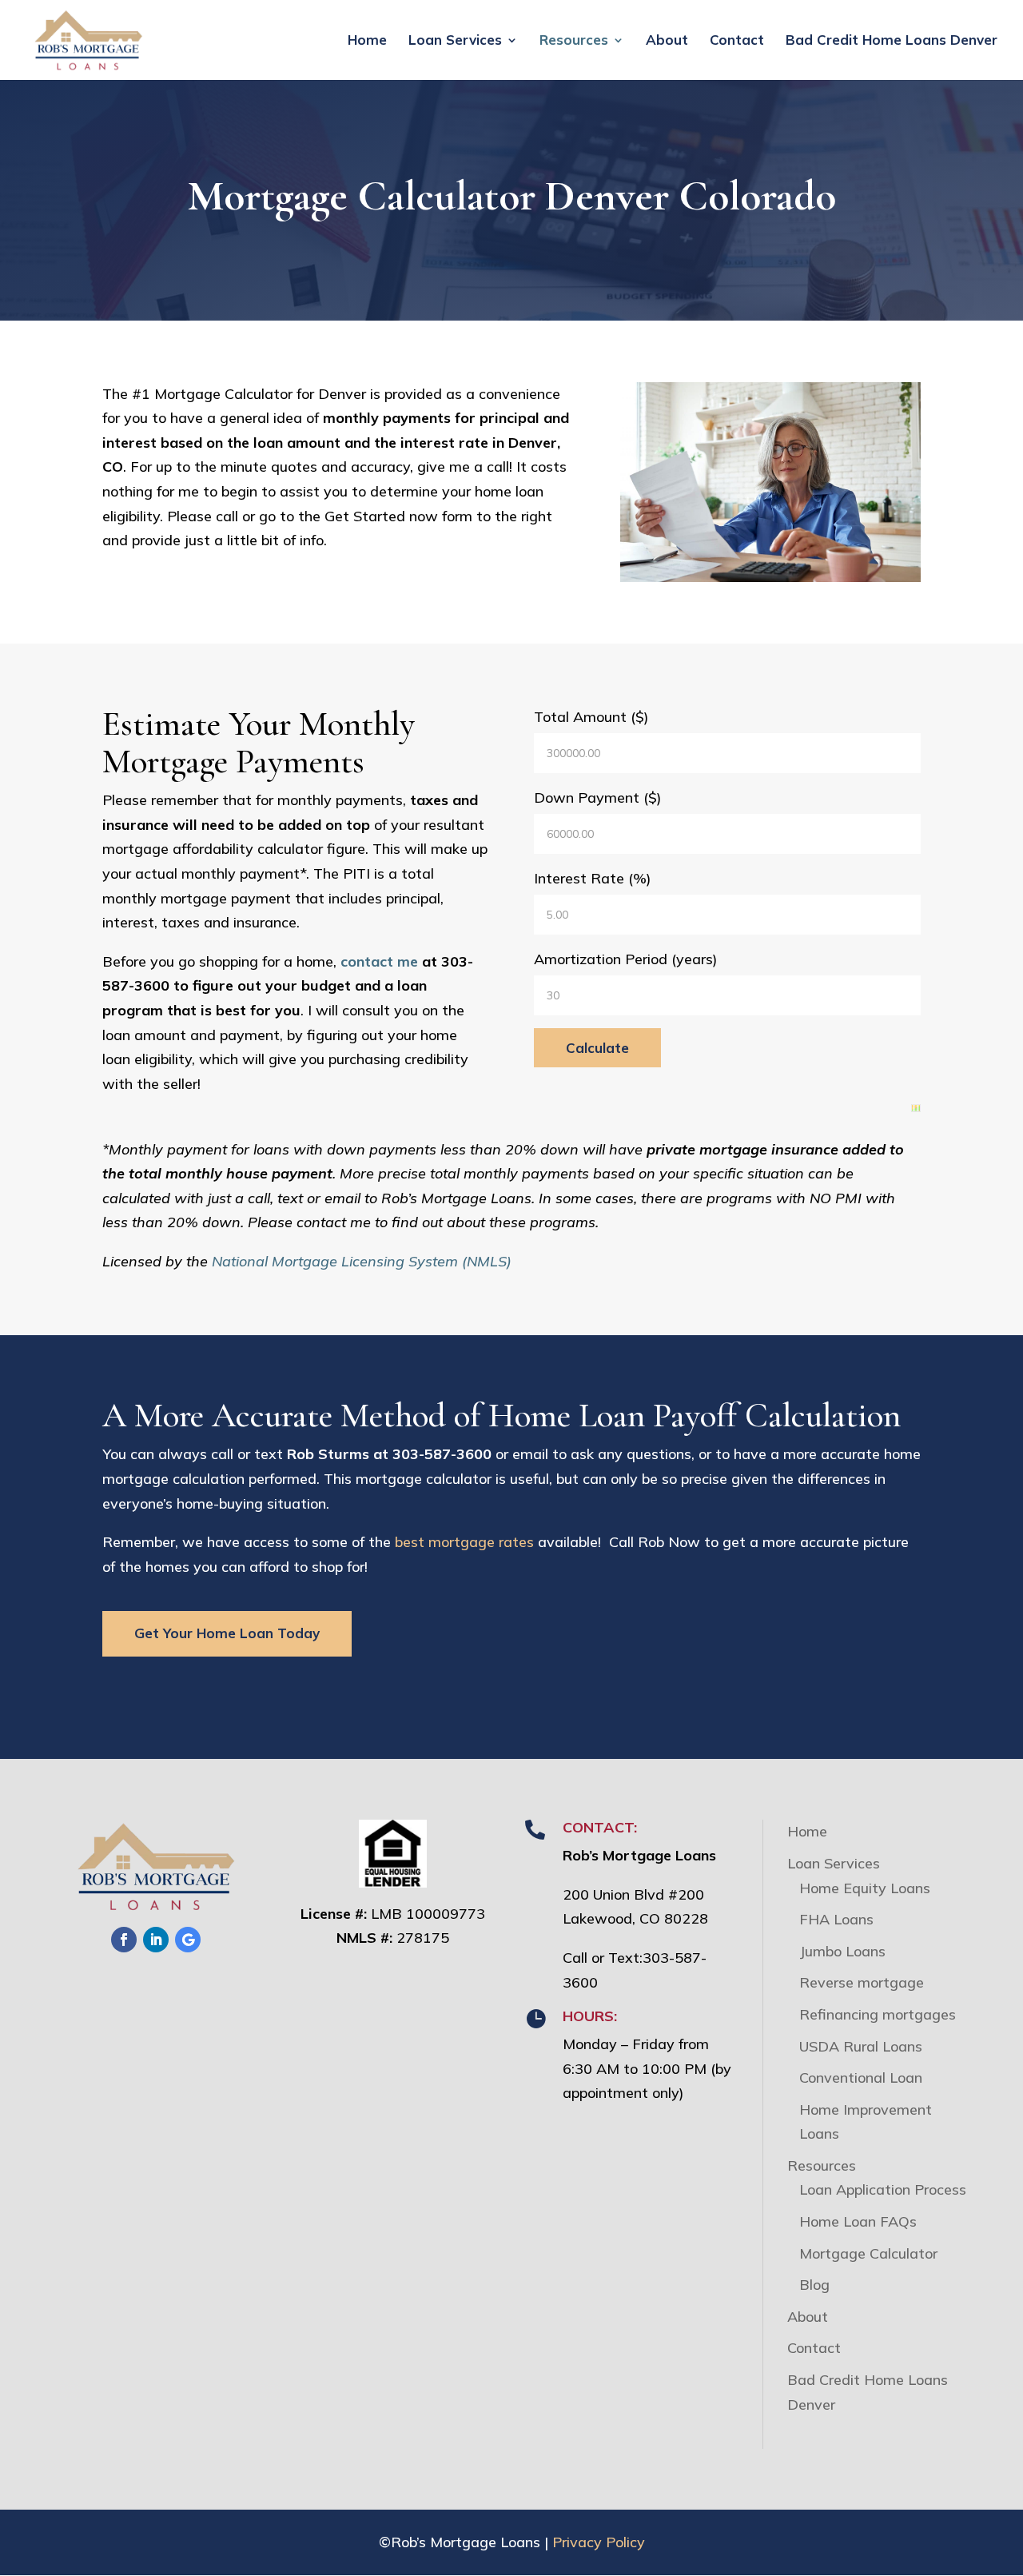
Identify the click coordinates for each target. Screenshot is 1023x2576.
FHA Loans (836, 1919)
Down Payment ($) (598, 798)
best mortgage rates (464, 1542)
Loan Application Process (883, 2189)
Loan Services (455, 41)
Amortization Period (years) (626, 959)
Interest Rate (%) (593, 878)
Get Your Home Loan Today (227, 1633)
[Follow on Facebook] (124, 1940)
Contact (737, 41)
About (667, 41)
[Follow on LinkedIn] (156, 1940)
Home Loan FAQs (858, 2221)
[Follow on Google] (188, 1940)
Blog (814, 2285)
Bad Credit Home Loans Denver (892, 41)
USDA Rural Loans (861, 2046)
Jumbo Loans (842, 1951)
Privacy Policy (599, 2542)
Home (367, 41)
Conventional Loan (861, 2078)
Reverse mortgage (862, 1982)
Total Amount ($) (591, 717)
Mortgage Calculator (868, 2253)
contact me (379, 961)
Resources (574, 41)
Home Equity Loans (865, 1888)
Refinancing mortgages (878, 2014)
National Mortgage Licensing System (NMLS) (362, 1261)
